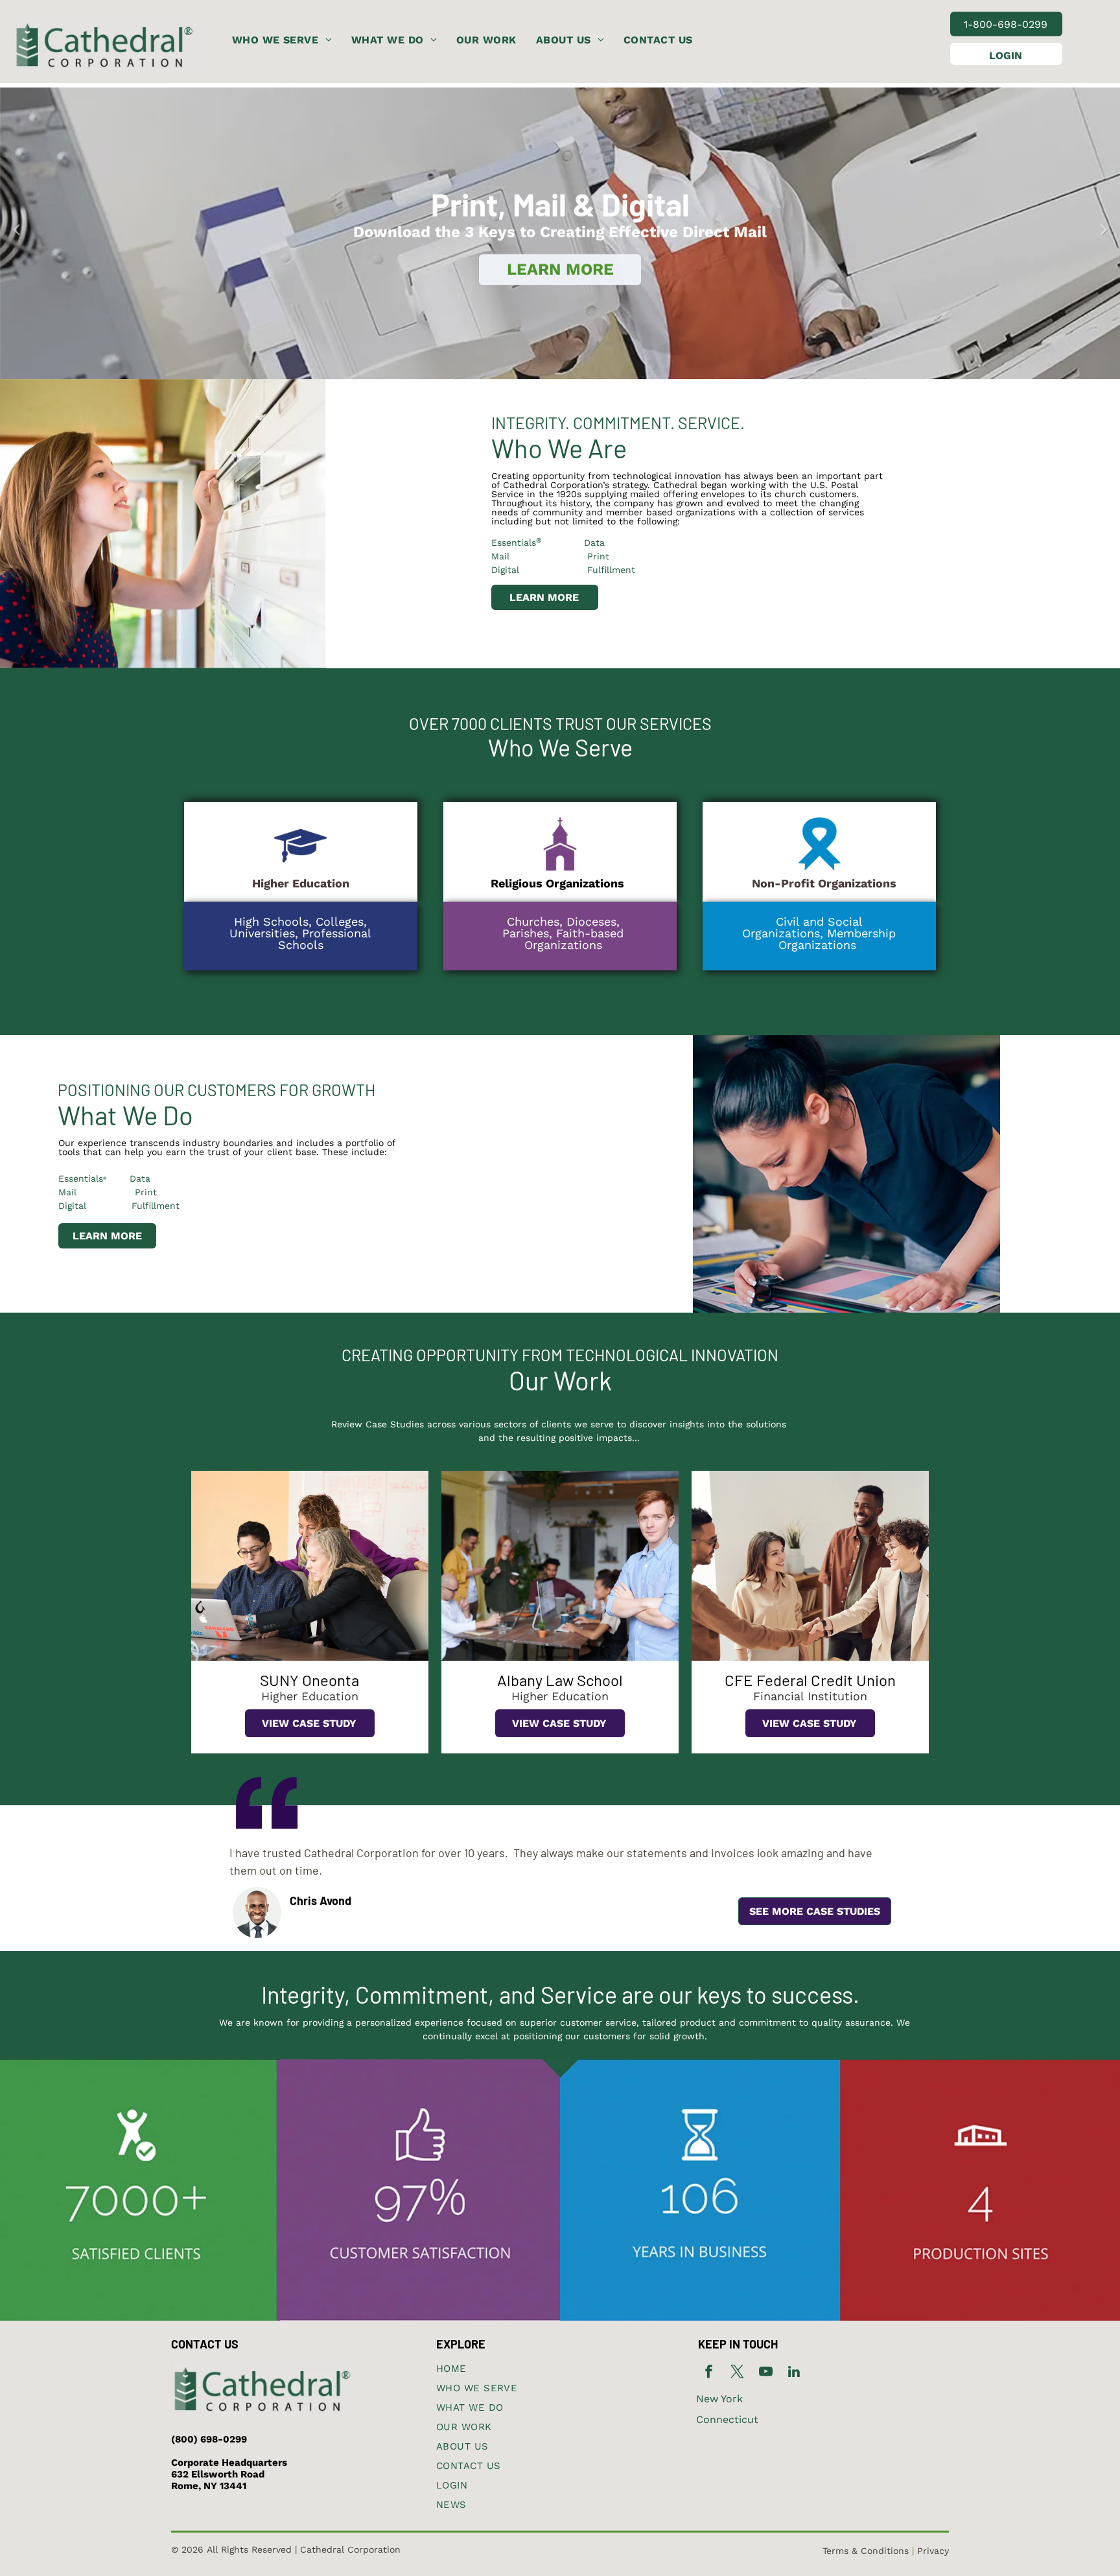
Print (146, 1192)
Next (1104, 228)
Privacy (933, 2551)
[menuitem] (282, 40)
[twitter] (737, 2373)
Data (577, 543)
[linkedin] (794, 2373)
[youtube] (766, 2373)
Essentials (514, 543)
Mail (67, 1192)
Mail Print (550, 556)
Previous (16, 228)
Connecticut (727, 2419)
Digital (505, 570)
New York (719, 2399)
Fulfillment (611, 570)
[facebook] (709, 2373)
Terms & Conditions (866, 2551)
